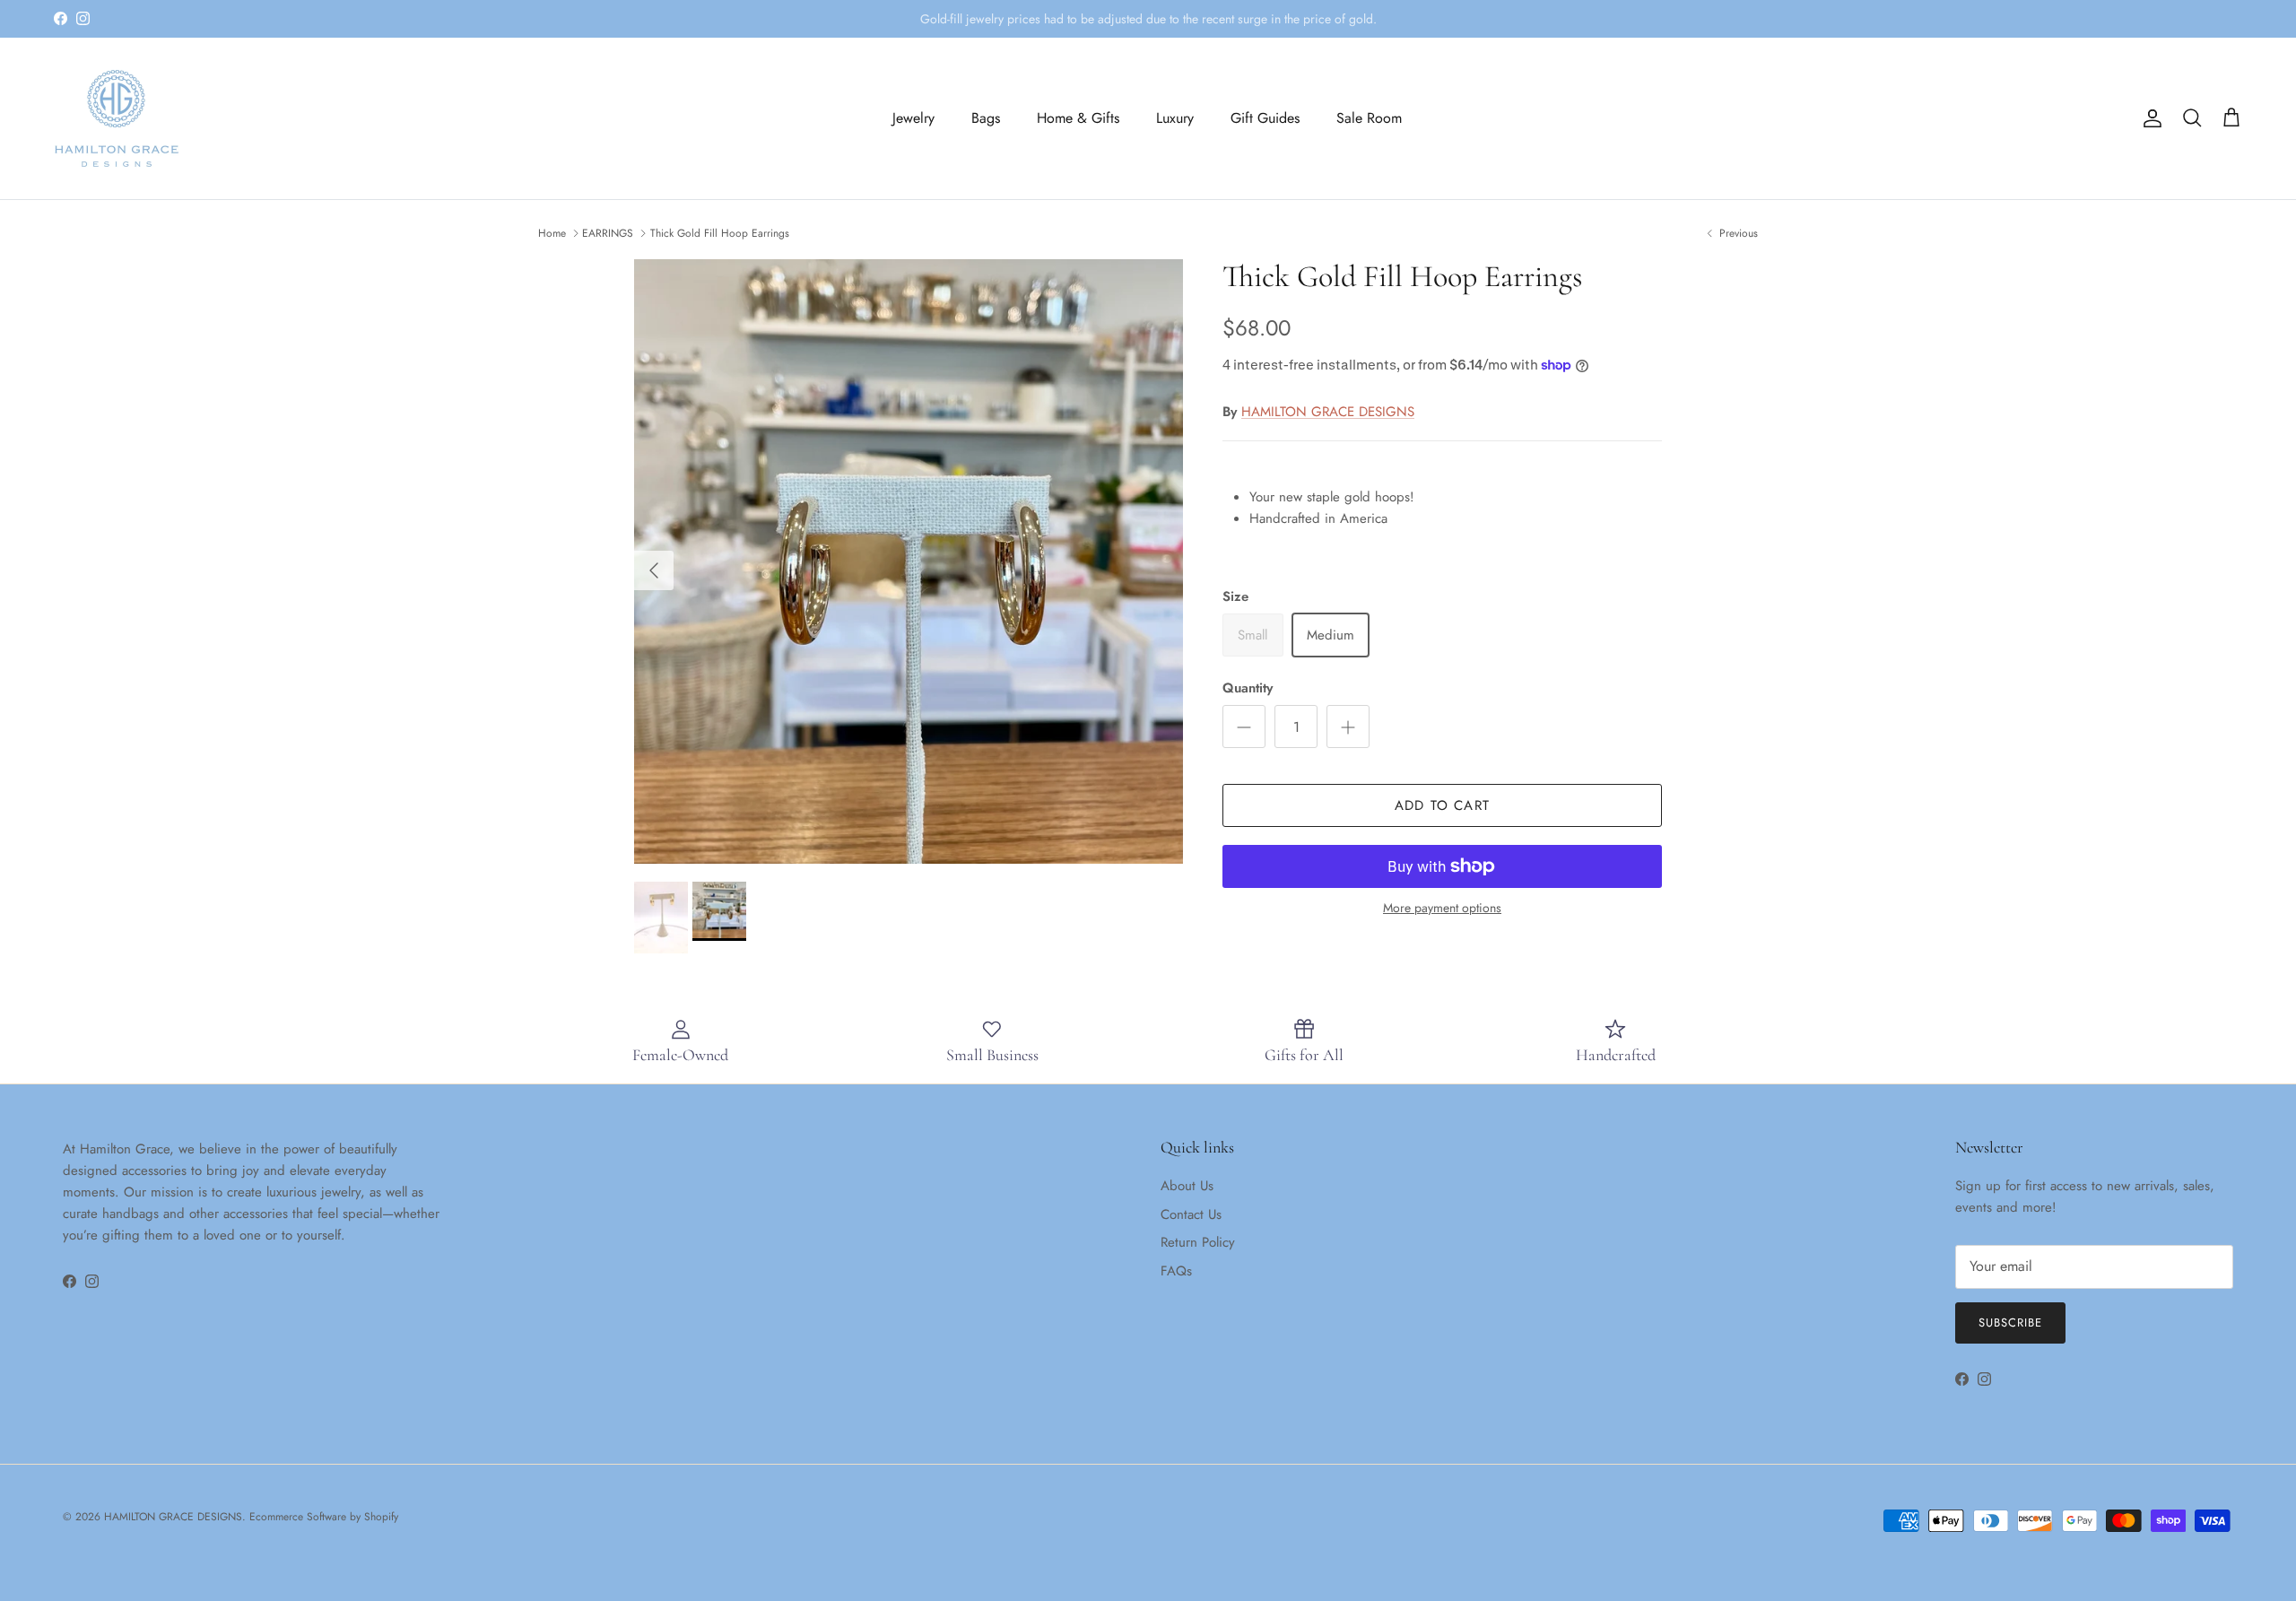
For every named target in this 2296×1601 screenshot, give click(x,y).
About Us (1187, 1186)
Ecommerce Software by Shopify (324, 1517)
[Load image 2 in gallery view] (909, 561)
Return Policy (1198, 1242)
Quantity (1248, 688)
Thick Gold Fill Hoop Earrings (720, 233)
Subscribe (2010, 1323)
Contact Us (1191, 1214)
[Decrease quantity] (1244, 727)
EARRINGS (608, 233)
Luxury (1175, 118)
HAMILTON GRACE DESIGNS (1328, 412)
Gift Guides (1265, 118)
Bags (986, 118)
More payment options (1442, 908)
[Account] (2149, 118)
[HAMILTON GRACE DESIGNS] (117, 118)
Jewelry (913, 118)
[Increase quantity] (1348, 727)
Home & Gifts (1078, 118)
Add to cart (1442, 805)
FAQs (1176, 1271)
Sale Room (1369, 118)
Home (552, 233)
